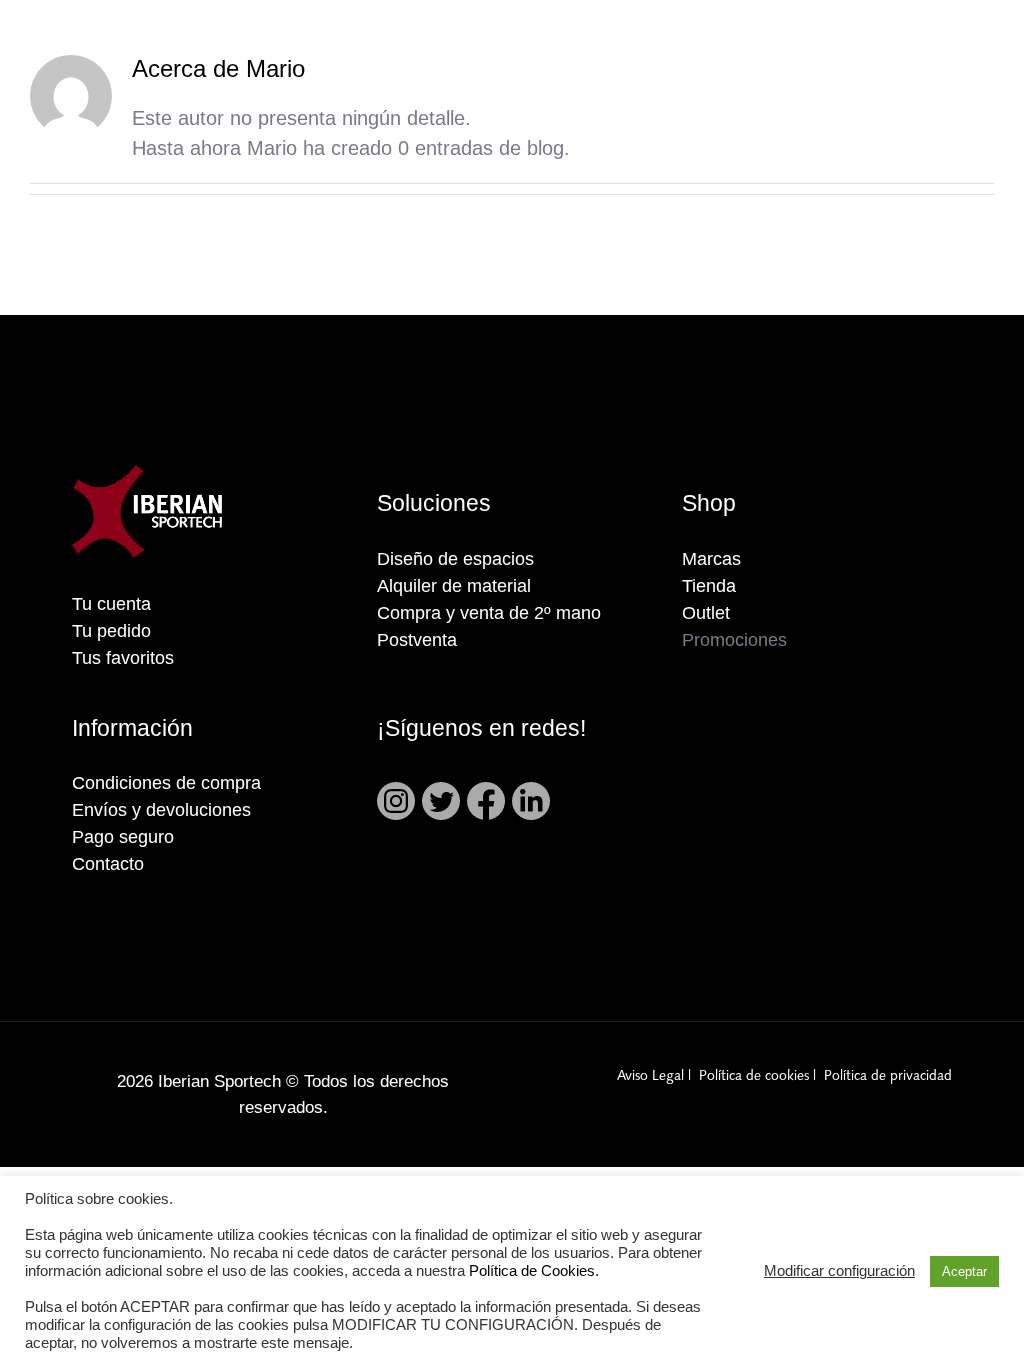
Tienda (709, 586)
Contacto (108, 864)
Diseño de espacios (455, 559)
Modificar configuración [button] (839, 1271)
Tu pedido (111, 631)
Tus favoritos (123, 658)
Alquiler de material (454, 586)
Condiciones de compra (166, 783)
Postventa (417, 640)
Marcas (711, 559)
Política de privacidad (888, 1076)
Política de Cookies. (534, 1271)
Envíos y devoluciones (161, 810)
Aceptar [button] (964, 1271)
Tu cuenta (111, 604)
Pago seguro (123, 837)
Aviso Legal (650, 1076)
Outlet (706, 613)
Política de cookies (754, 1076)
